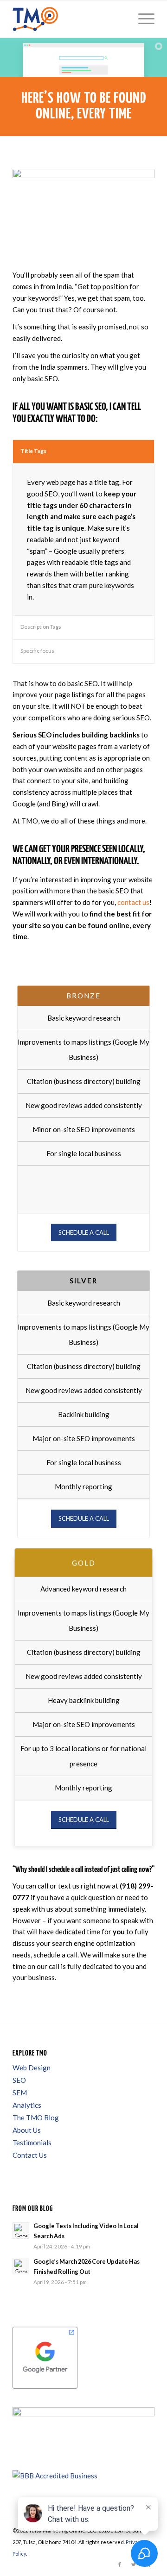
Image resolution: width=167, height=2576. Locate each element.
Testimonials (32, 2143)
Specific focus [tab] (37, 651)
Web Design (32, 2068)
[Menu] (142, 19)
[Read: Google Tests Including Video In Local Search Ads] (21, 2230)
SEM (20, 2093)
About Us (27, 2130)
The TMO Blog (36, 2118)
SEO (19, 2080)
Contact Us (30, 2155)
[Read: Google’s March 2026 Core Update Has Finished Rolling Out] (21, 2266)
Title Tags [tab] (33, 451)
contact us (133, 902)
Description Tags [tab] (41, 627)
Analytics (27, 2105)
